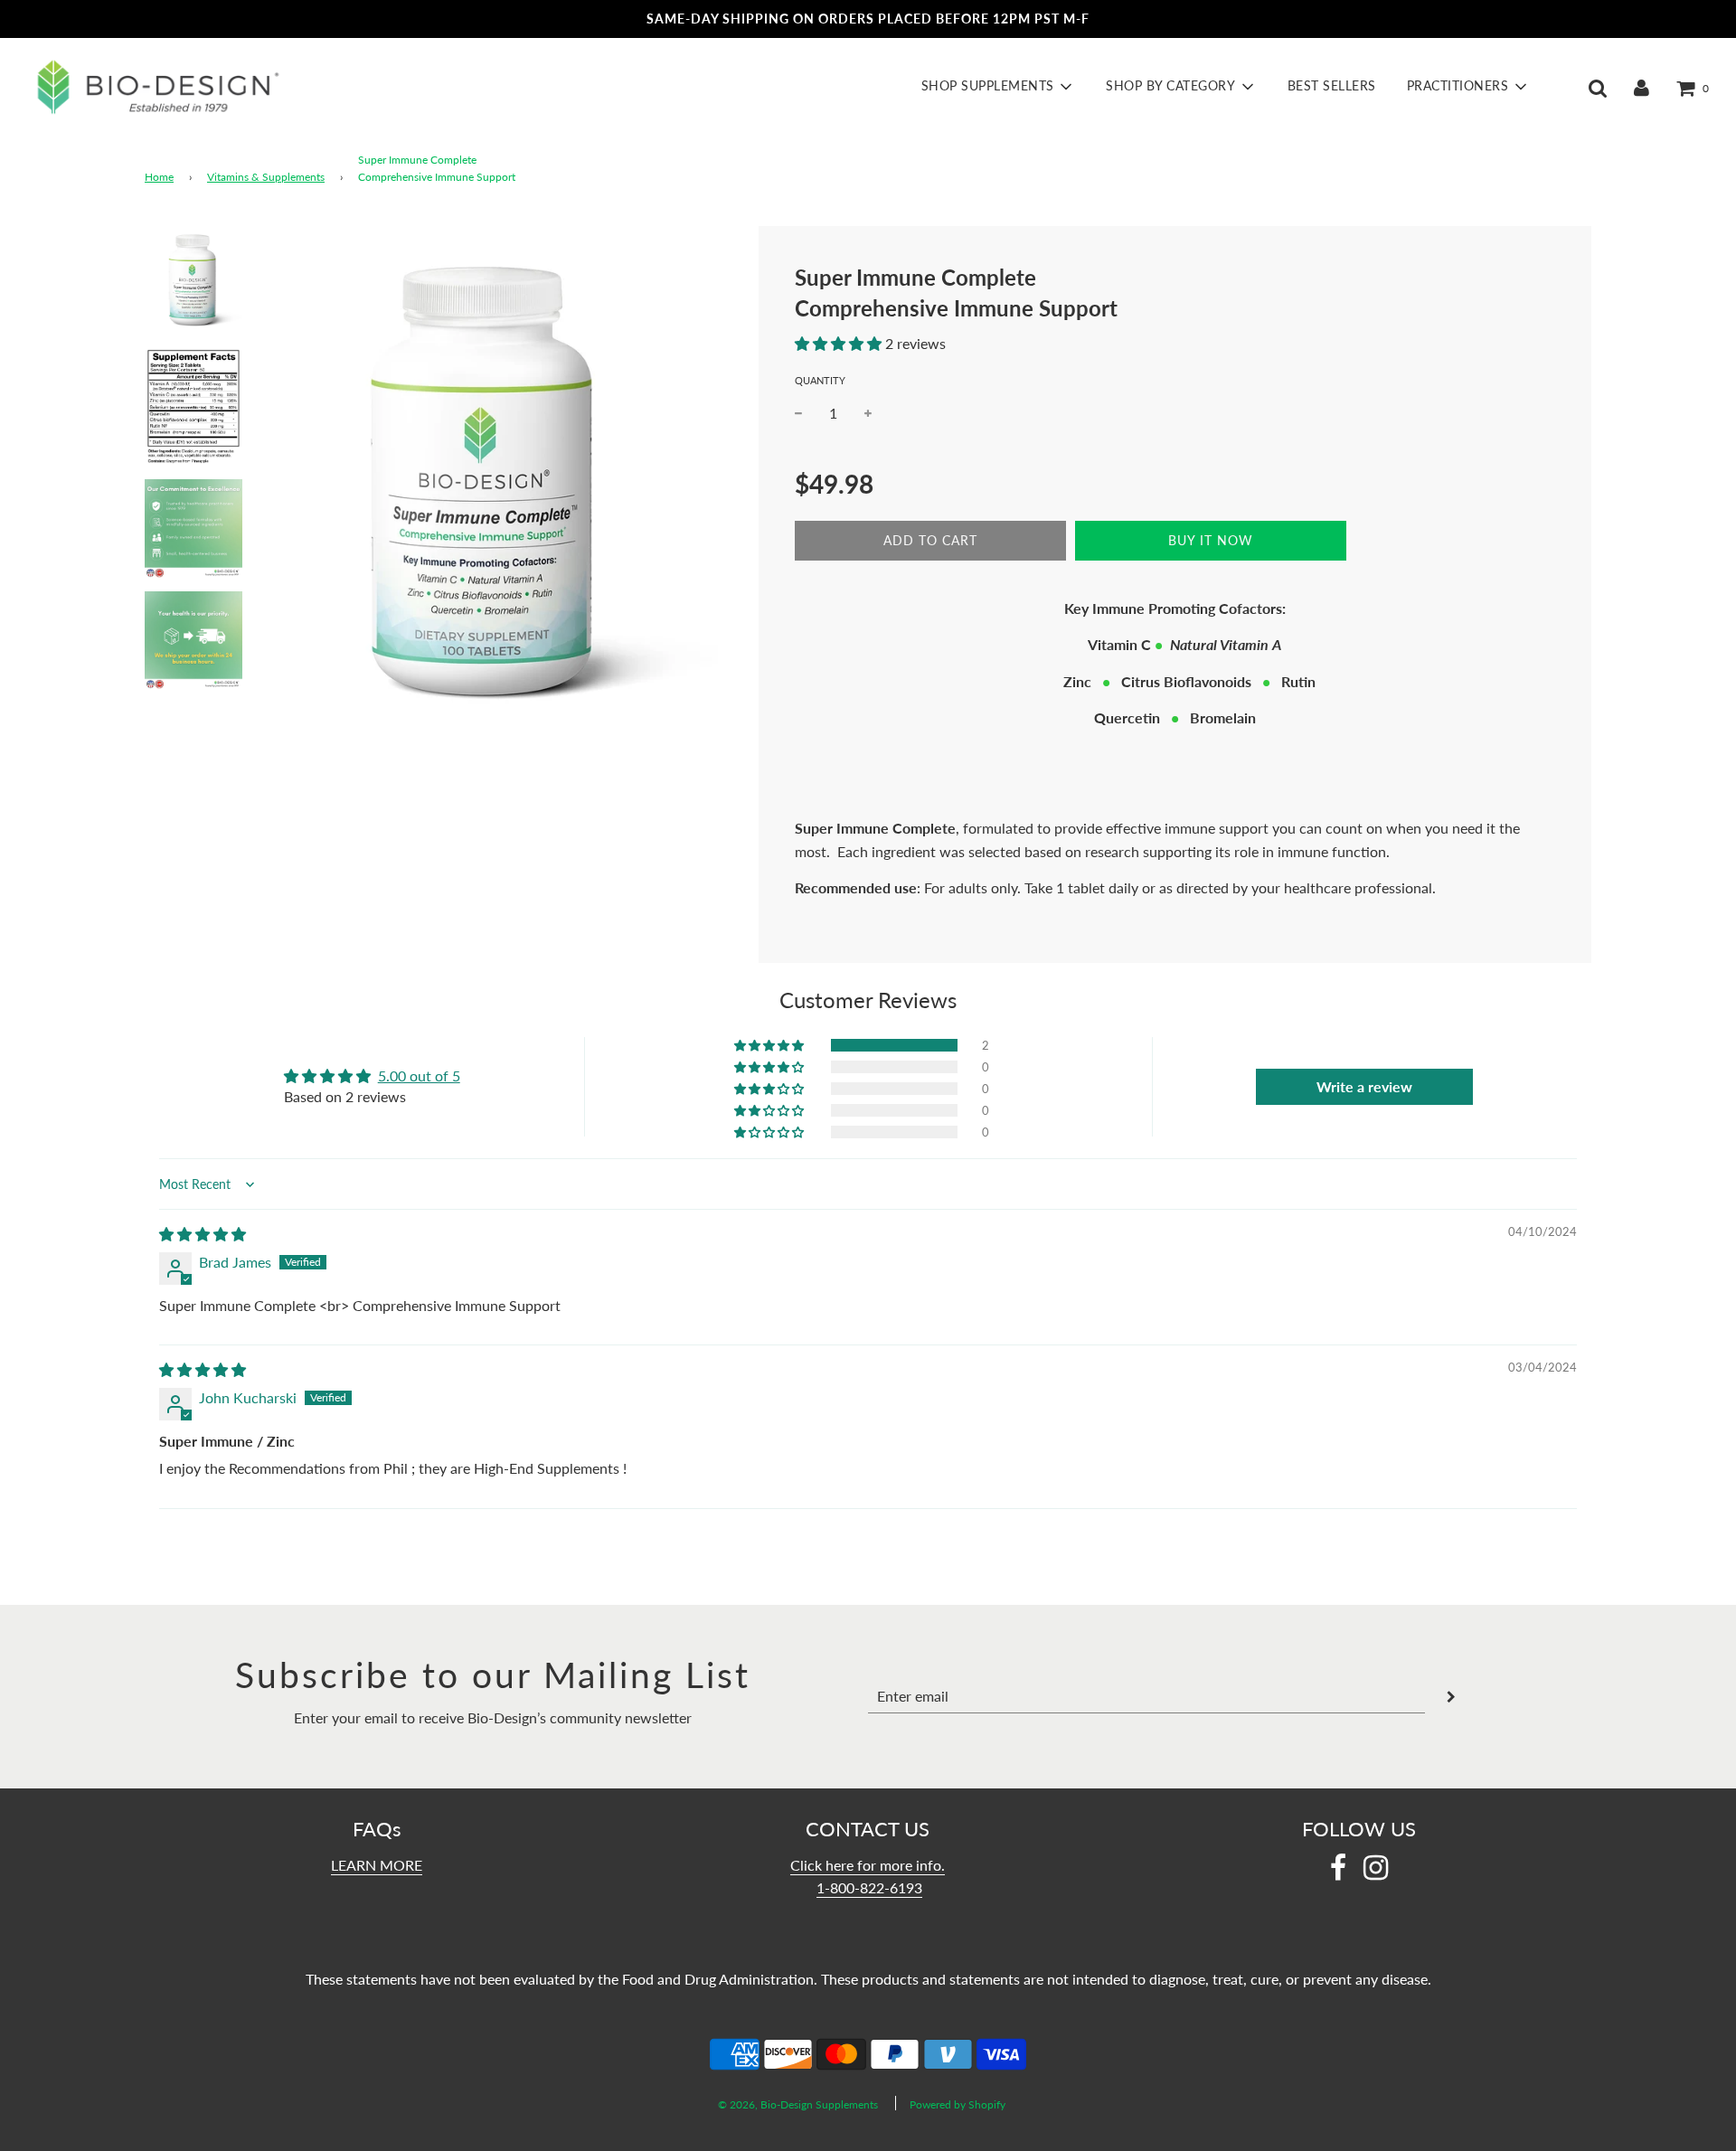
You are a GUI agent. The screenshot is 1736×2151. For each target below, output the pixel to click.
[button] (838, 343)
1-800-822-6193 (869, 1887)
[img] (203, 1234)
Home (159, 177)
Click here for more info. (868, 1865)
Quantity (820, 380)
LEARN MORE (377, 1865)
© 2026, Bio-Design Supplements (798, 2104)
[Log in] (1642, 87)
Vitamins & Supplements (266, 177)
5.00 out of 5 (419, 1075)
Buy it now (1211, 540)
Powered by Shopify (958, 2104)
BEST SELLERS (1332, 86)
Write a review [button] (1364, 1086)
